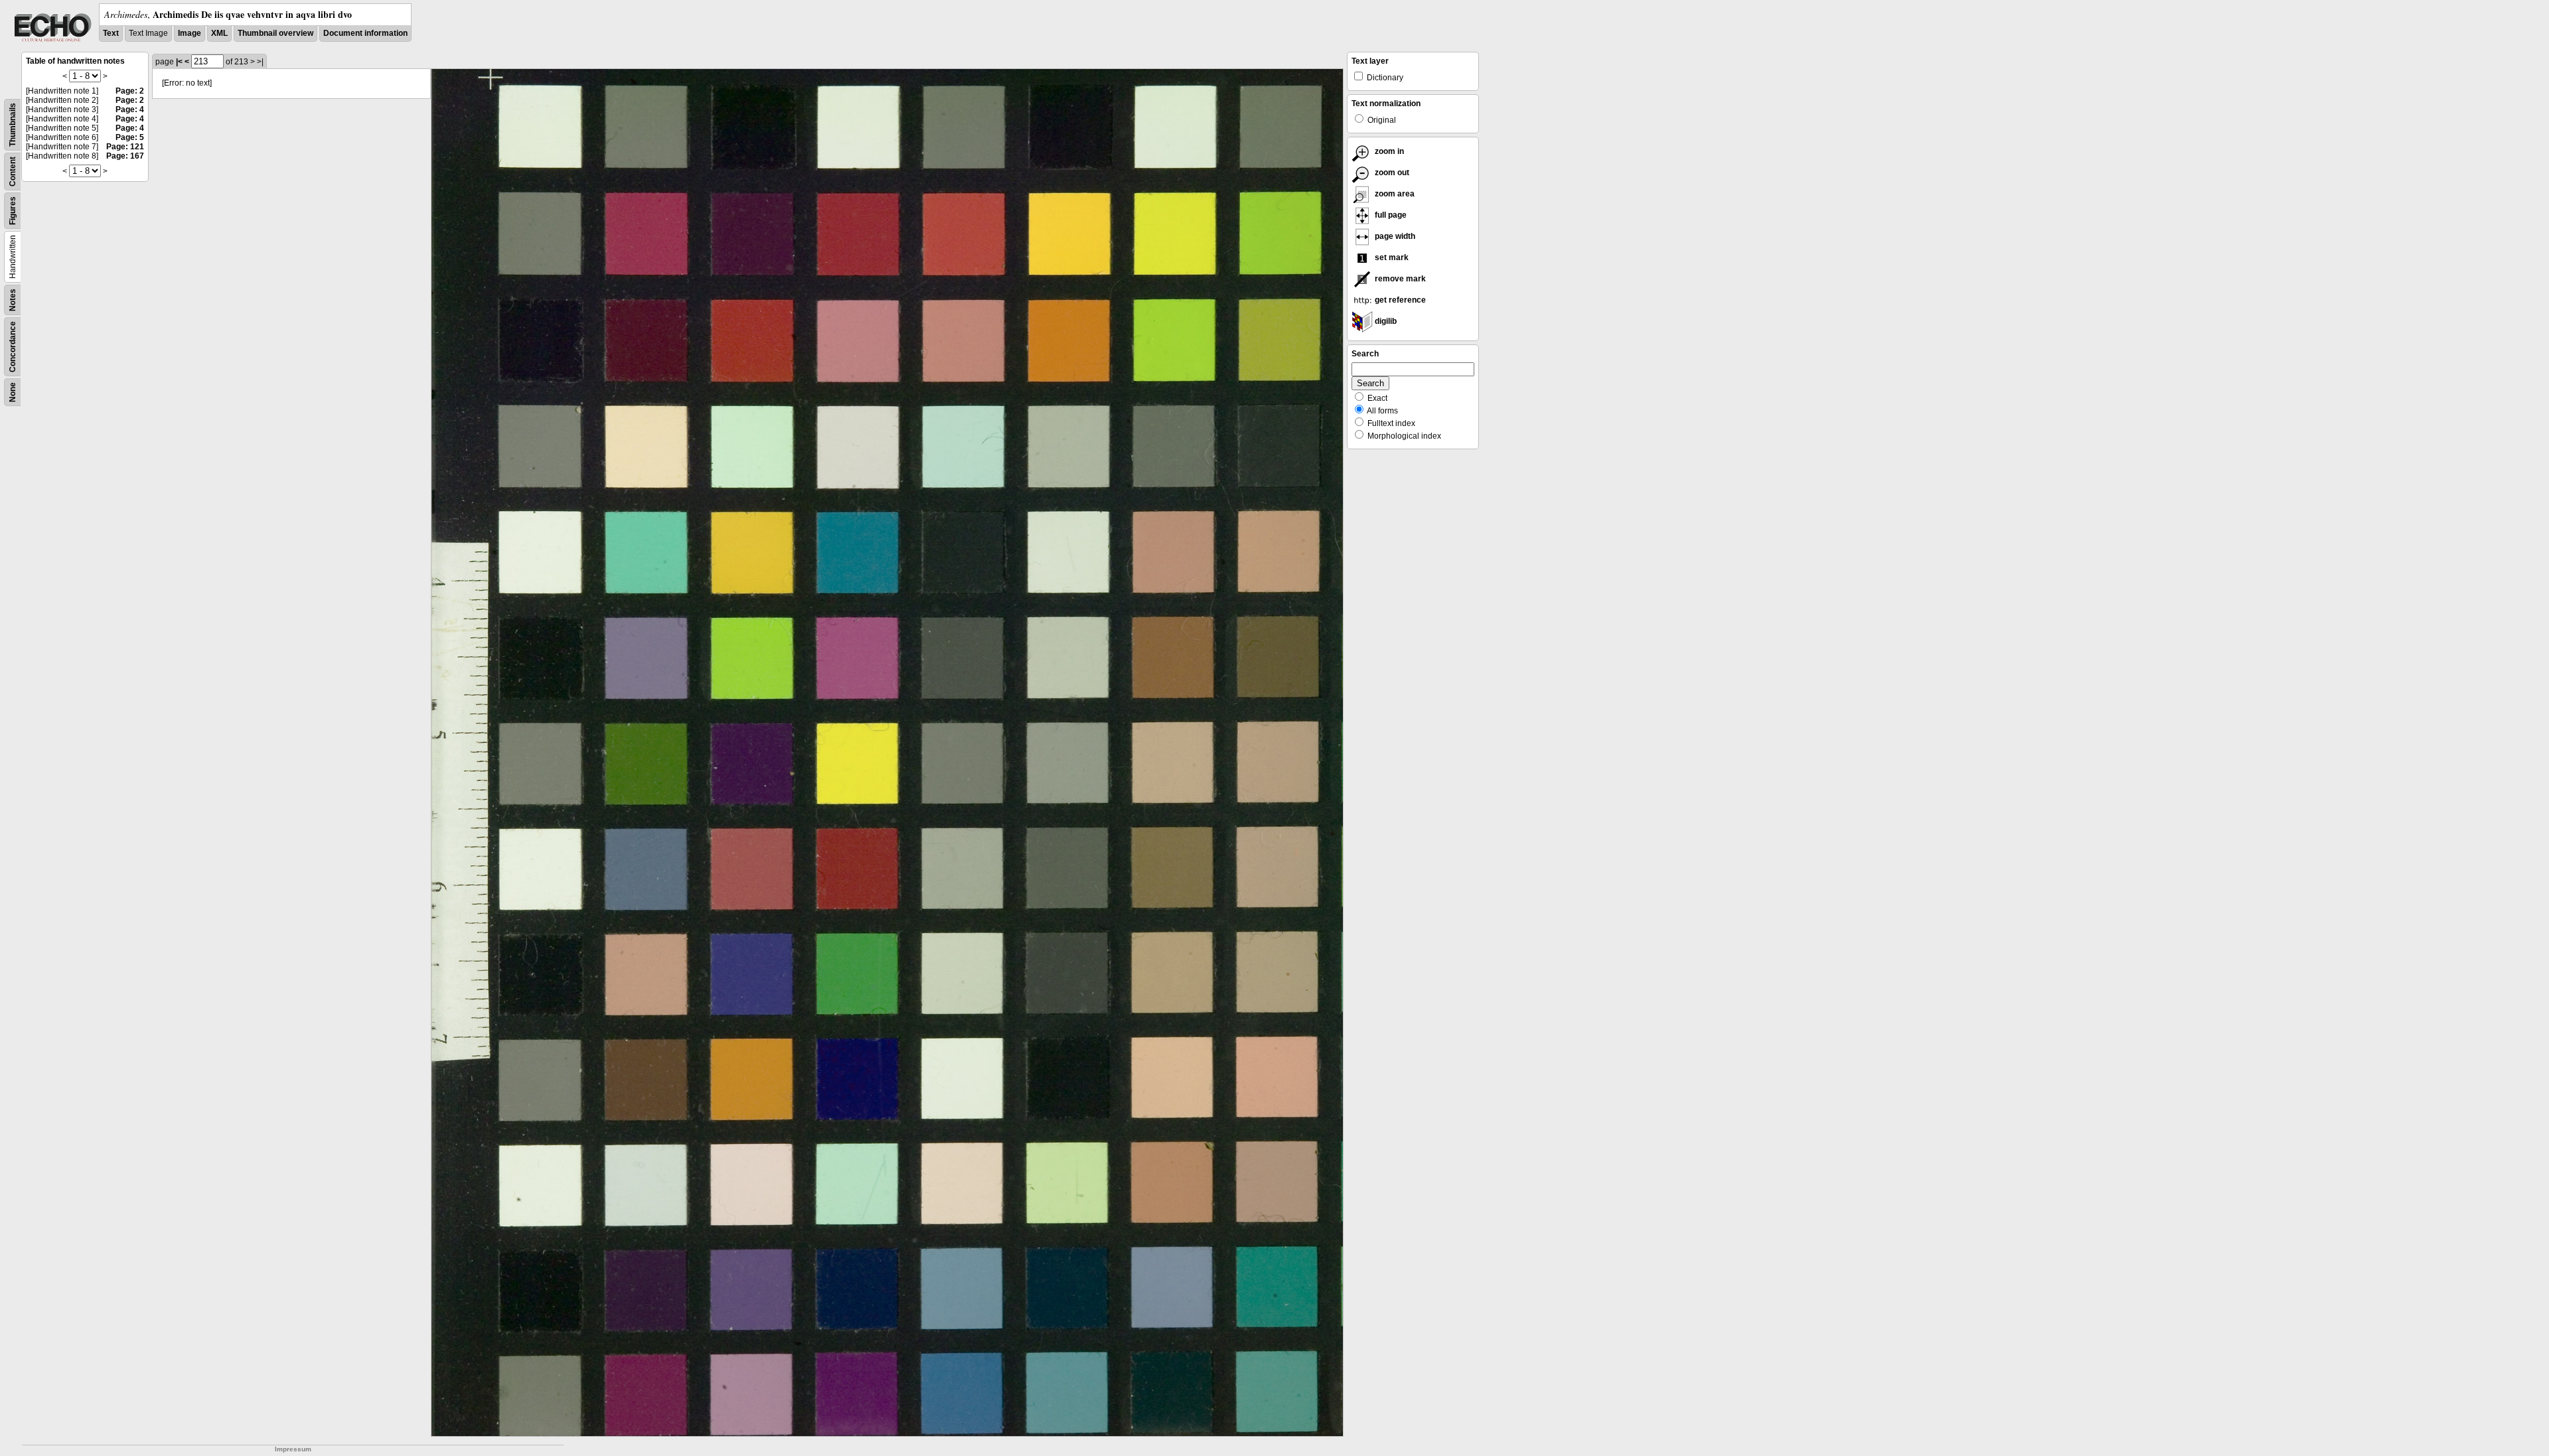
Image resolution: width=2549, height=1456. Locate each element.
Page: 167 (125, 156)
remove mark (1399, 279)
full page (1390, 215)
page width (1394, 236)
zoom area (1394, 194)
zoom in (1388, 151)
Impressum (293, 1449)
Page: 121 (125, 147)
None (13, 392)
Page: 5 (130, 137)
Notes (13, 300)
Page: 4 (130, 109)
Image (190, 33)
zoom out (1391, 173)
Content (13, 172)
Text (111, 33)
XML (219, 33)
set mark (1391, 257)
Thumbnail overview (275, 33)
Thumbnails (13, 125)
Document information (365, 33)
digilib (1385, 321)
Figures (13, 211)
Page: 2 (130, 91)
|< (179, 62)
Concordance (13, 347)
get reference (1399, 300)
